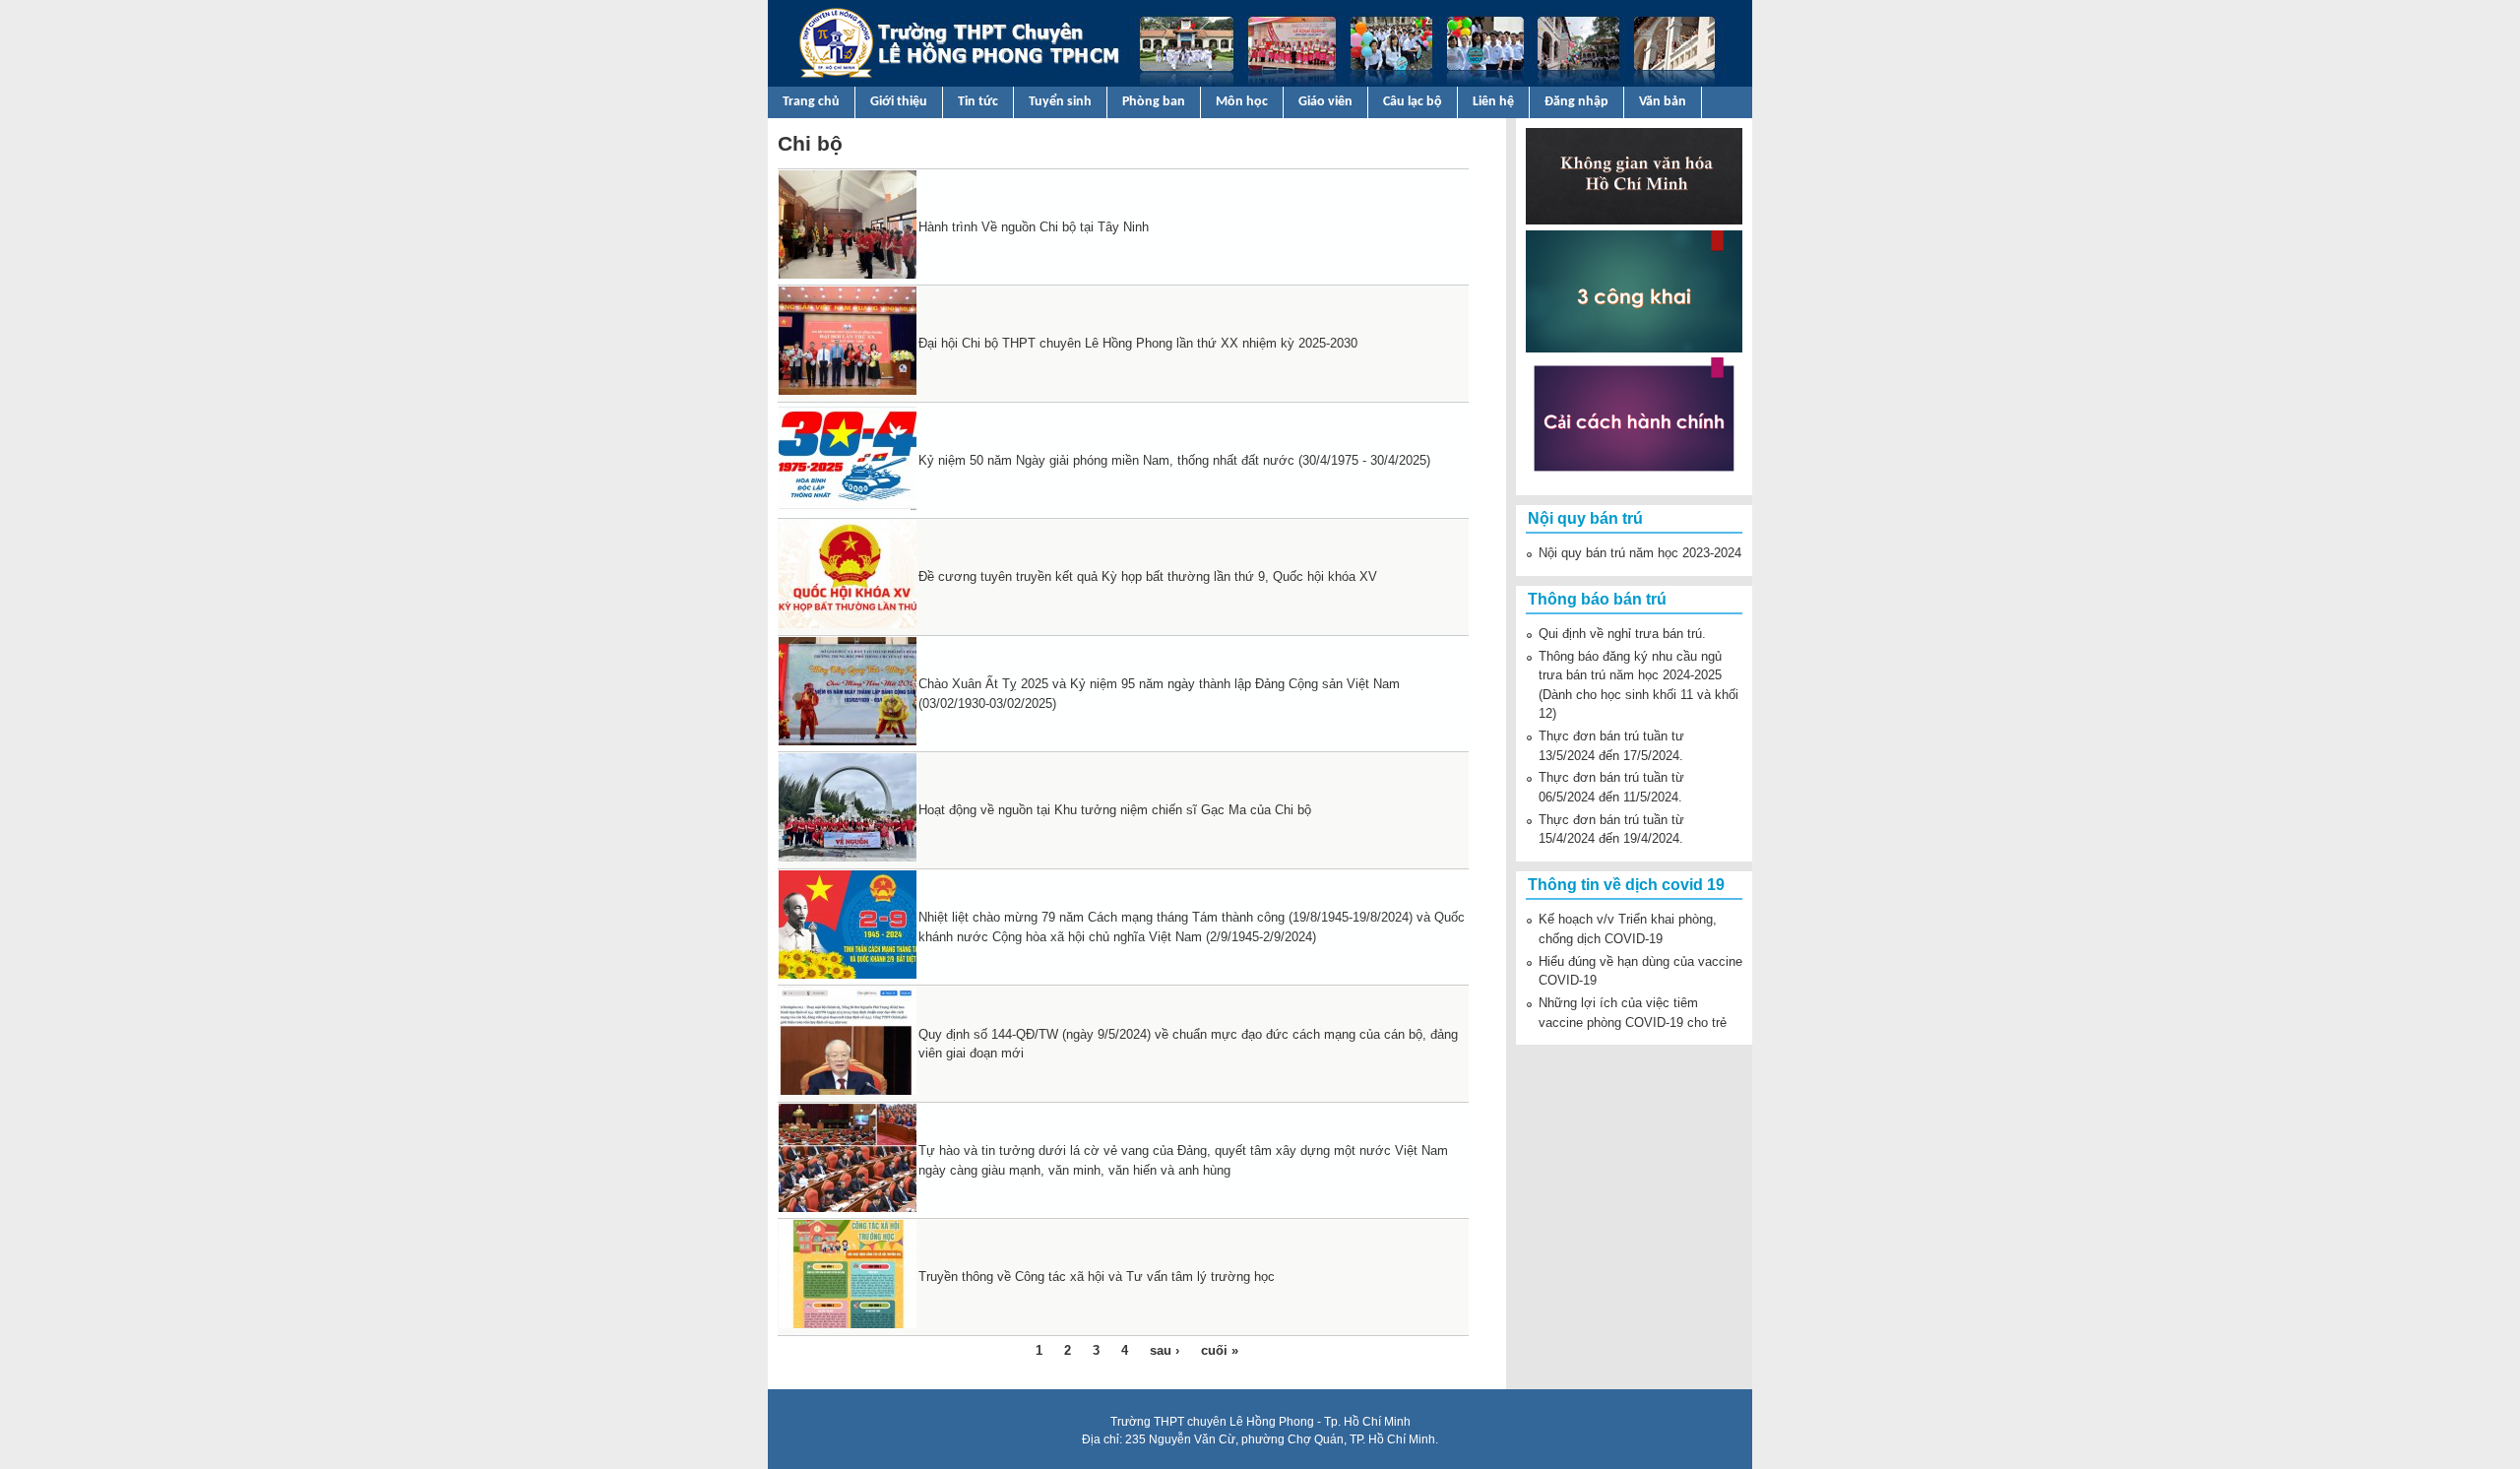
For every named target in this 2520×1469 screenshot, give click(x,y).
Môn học (1242, 102)
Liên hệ (1493, 102)
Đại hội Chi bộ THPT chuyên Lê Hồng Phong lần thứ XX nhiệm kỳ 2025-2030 (1138, 343)
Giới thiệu (899, 102)
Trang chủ (811, 102)
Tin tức (978, 102)
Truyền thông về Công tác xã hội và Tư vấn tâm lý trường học (1097, 1277)
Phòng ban (1154, 102)
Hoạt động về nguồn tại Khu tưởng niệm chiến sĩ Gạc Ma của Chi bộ (1115, 810)
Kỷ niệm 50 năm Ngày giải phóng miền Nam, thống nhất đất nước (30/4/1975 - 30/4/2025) (1174, 460)
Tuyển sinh (1060, 102)
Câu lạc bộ (1413, 102)
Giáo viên (1325, 102)
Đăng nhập (1576, 102)
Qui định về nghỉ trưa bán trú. (1622, 634)
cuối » (1220, 1350)
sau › (1165, 1350)
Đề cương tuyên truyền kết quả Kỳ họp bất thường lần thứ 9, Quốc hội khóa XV (1148, 576)
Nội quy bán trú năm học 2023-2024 (1640, 553)
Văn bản (1663, 102)
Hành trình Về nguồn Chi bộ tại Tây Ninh (1034, 227)
